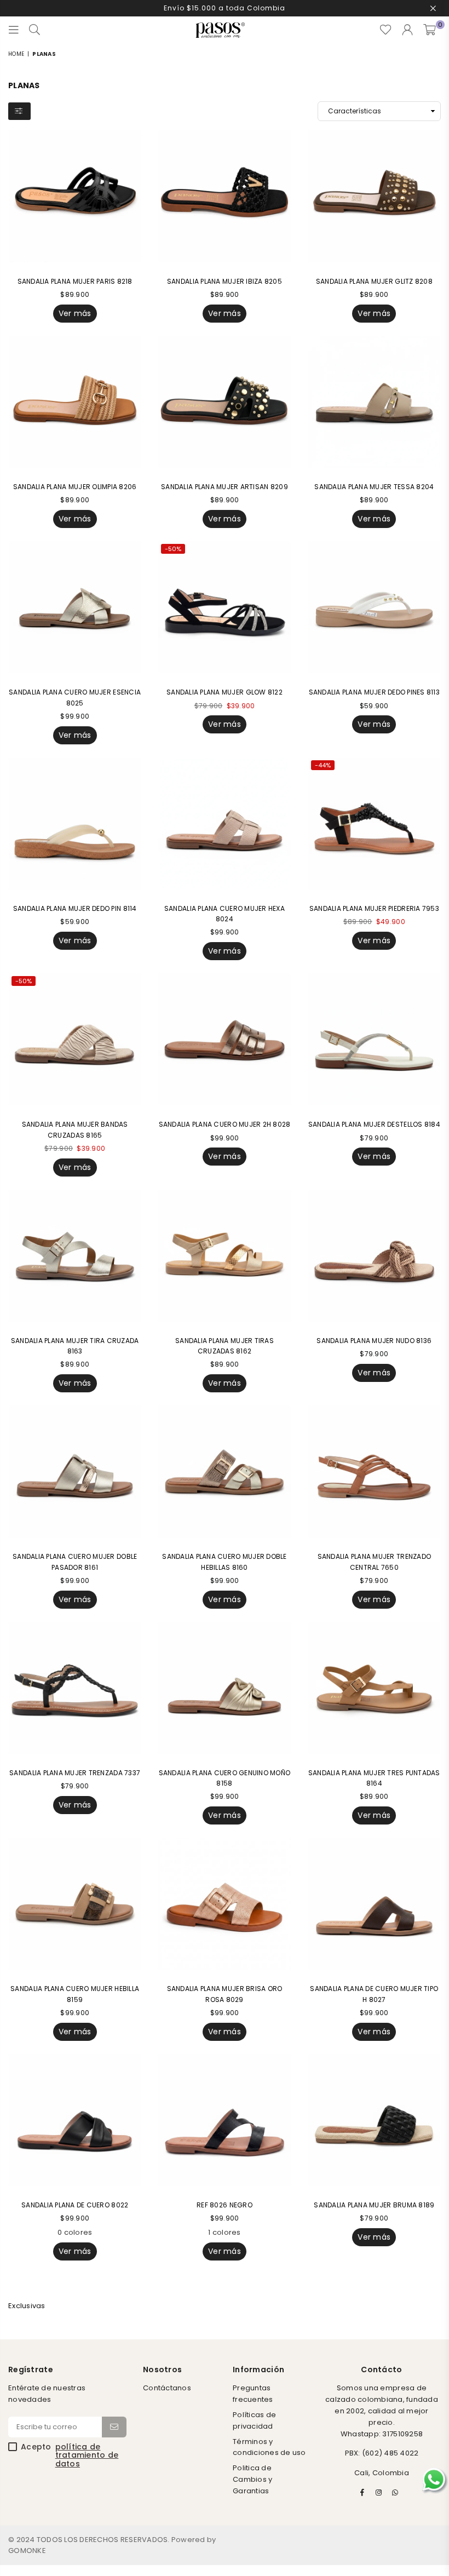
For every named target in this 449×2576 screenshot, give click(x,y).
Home (16, 54)
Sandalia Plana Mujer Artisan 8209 (225, 487)
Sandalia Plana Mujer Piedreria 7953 (374, 908)
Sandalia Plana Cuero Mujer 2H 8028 (225, 1124)
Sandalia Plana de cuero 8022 (75, 2205)
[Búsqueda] (34, 30)
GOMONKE (27, 2551)
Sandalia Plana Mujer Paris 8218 (75, 281)
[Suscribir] (114, 2427)
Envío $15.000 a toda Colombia (225, 8)
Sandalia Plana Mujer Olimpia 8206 (75, 487)
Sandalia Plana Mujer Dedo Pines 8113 (374, 692)
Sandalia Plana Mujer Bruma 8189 (374, 2205)
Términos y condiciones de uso (269, 2447)
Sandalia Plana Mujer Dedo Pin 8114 (75, 908)
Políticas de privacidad (254, 2420)
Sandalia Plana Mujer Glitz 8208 (374, 281)
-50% (173, 549)
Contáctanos (167, 2388)
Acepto (70, 2455)
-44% (323, 765)
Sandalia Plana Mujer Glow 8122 (225, 692)
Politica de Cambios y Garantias (252, 2479)
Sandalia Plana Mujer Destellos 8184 (374, 1124)
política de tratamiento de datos (87, 2455)
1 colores (224, 2232)
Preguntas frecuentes (253, 2394)
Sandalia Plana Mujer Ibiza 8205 (225, 281)
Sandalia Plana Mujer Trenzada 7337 (75, 1773)
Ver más (75, 313)
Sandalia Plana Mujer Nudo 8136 (374, 1341)
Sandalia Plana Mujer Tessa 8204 (374, 487)
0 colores (75, 2232)
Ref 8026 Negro (225, 2205)
